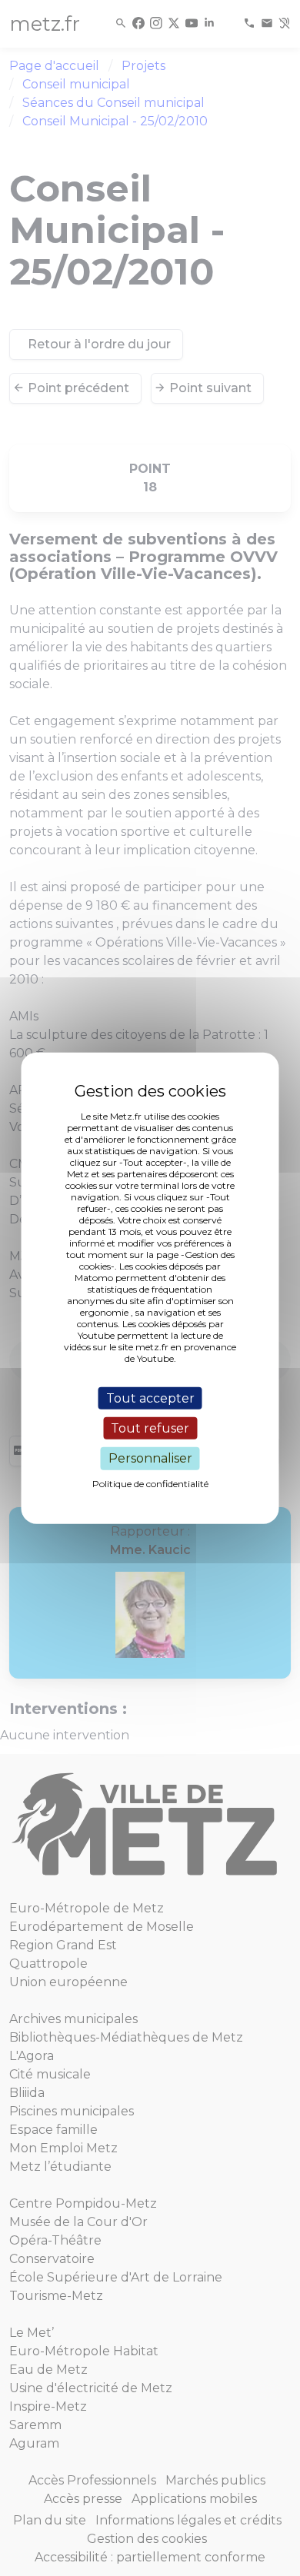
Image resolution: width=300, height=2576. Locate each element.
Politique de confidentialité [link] (150, 1483)
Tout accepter (150, 1398)
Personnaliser (150, 1458)
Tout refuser (150, 1428)
